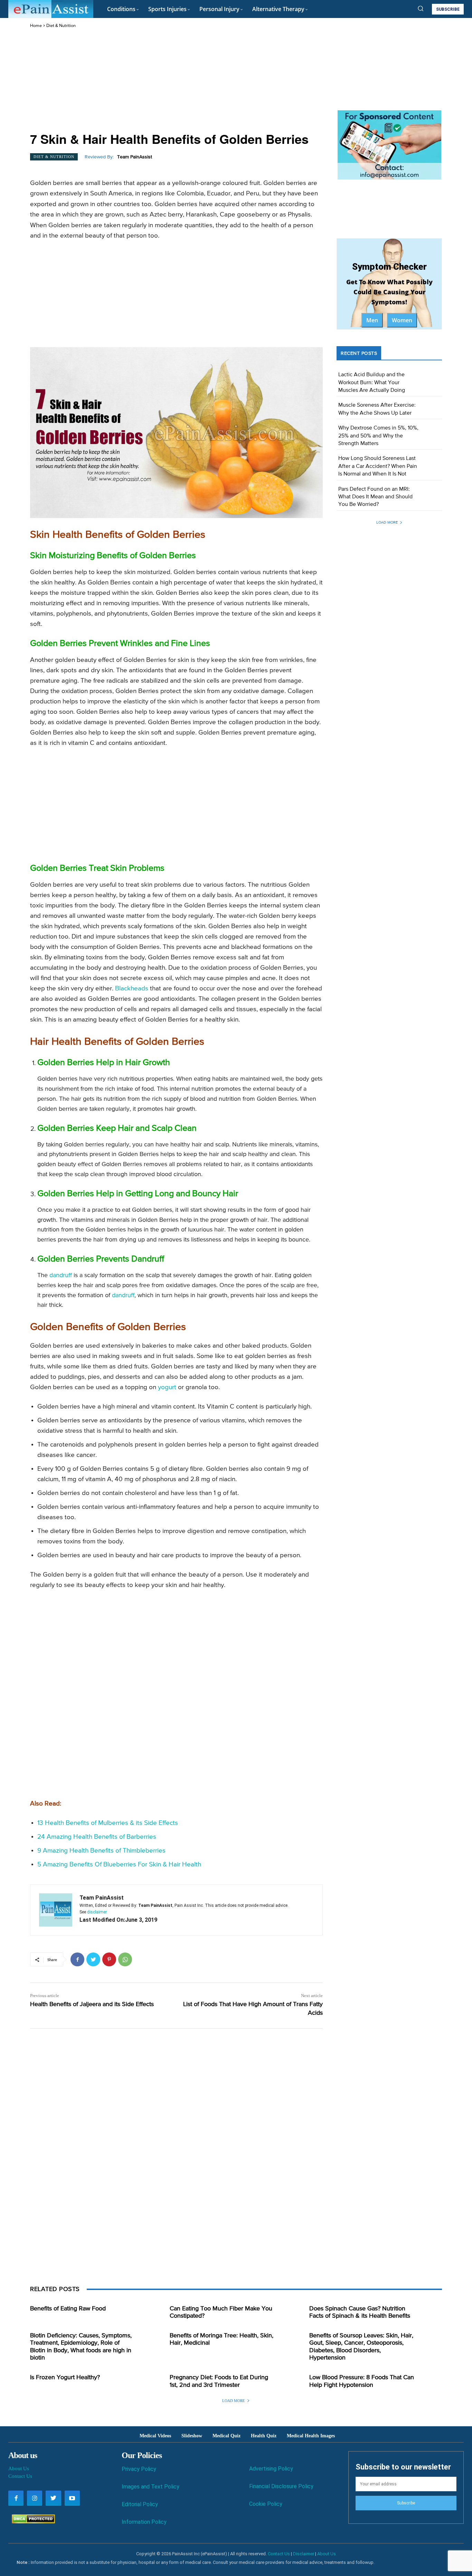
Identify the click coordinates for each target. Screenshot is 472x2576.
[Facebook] (77, 1959)
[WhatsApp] (125, 1959)
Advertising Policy (271, 2469)
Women (402, 320)
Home (36, 26)
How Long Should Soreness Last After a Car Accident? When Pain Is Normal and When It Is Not (378, 466)
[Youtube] (72, 2498)
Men (372, 320)
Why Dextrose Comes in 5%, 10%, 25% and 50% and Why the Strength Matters (378, 436)
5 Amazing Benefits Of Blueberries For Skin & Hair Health (119, 1864)
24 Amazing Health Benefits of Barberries (97, 1837)
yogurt (167, 1387)
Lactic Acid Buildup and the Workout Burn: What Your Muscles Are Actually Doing (372, 383)
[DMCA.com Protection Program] (32, 2522)
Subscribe (406, 2503)
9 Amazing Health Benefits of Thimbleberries (101, 1851)
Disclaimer (304, 2554)
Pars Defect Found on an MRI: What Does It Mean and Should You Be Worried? (375, 497)
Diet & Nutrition (61, 26)
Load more (387, 522)
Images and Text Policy (150, 2487)
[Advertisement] (176, 81)
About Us (19, 2468)
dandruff (61, 1275)
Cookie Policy (266, 2504)
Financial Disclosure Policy (281, 2486)
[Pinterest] (109, 1959)
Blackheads (132, 989)
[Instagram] (35, 2498)
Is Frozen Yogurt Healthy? (65, 2378)
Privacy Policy (139, 2469)
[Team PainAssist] (56, 1910)
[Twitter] (93, 1959)
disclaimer (97, 1912)
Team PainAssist (135, 157)
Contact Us (20, 2476)
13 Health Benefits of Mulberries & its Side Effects (108, 1823)
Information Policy (144, 2522)
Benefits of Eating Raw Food (68, 2309)
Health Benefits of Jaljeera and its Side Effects (92, 2004)
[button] (421, 8)
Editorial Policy (140, 2504)
